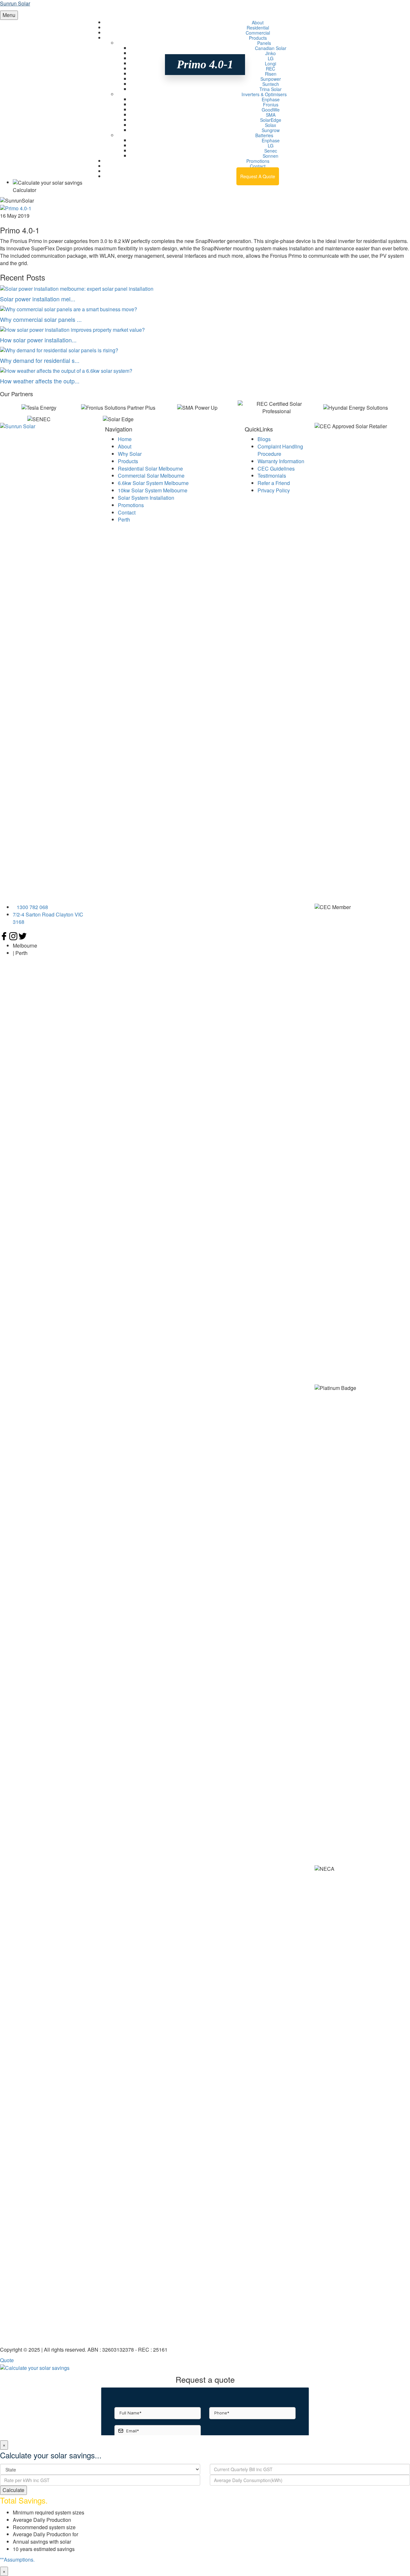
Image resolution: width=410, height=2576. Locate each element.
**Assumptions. (17, 2559)
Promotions (131, 505)
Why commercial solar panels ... (41, 319)
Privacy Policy (274, 490)
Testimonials (272, 476)
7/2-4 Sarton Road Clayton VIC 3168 (48, 918)
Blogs (264, 439)
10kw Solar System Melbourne (153, 490)
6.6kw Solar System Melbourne (153, 483)
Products (128, 461)
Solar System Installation (146, 498)
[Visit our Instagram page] (14, 938)
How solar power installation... (38, 340)
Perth (124, 519)
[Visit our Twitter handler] (23, 938)
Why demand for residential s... (40, 360)
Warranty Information (281, 461)
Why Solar (130, 454)
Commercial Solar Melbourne (151, 476)
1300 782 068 (260, 171)
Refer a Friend (274, 483)
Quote (7, 2360)
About (125, 446)
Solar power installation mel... (38, 299)
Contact (127, 512)
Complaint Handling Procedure (280, 450)
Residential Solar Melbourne (150, 468)
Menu (9, 15)
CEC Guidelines (276, 468)
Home (125, 439)
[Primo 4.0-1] (16, 208)
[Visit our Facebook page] (5, 938)
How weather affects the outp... (40, 381)
